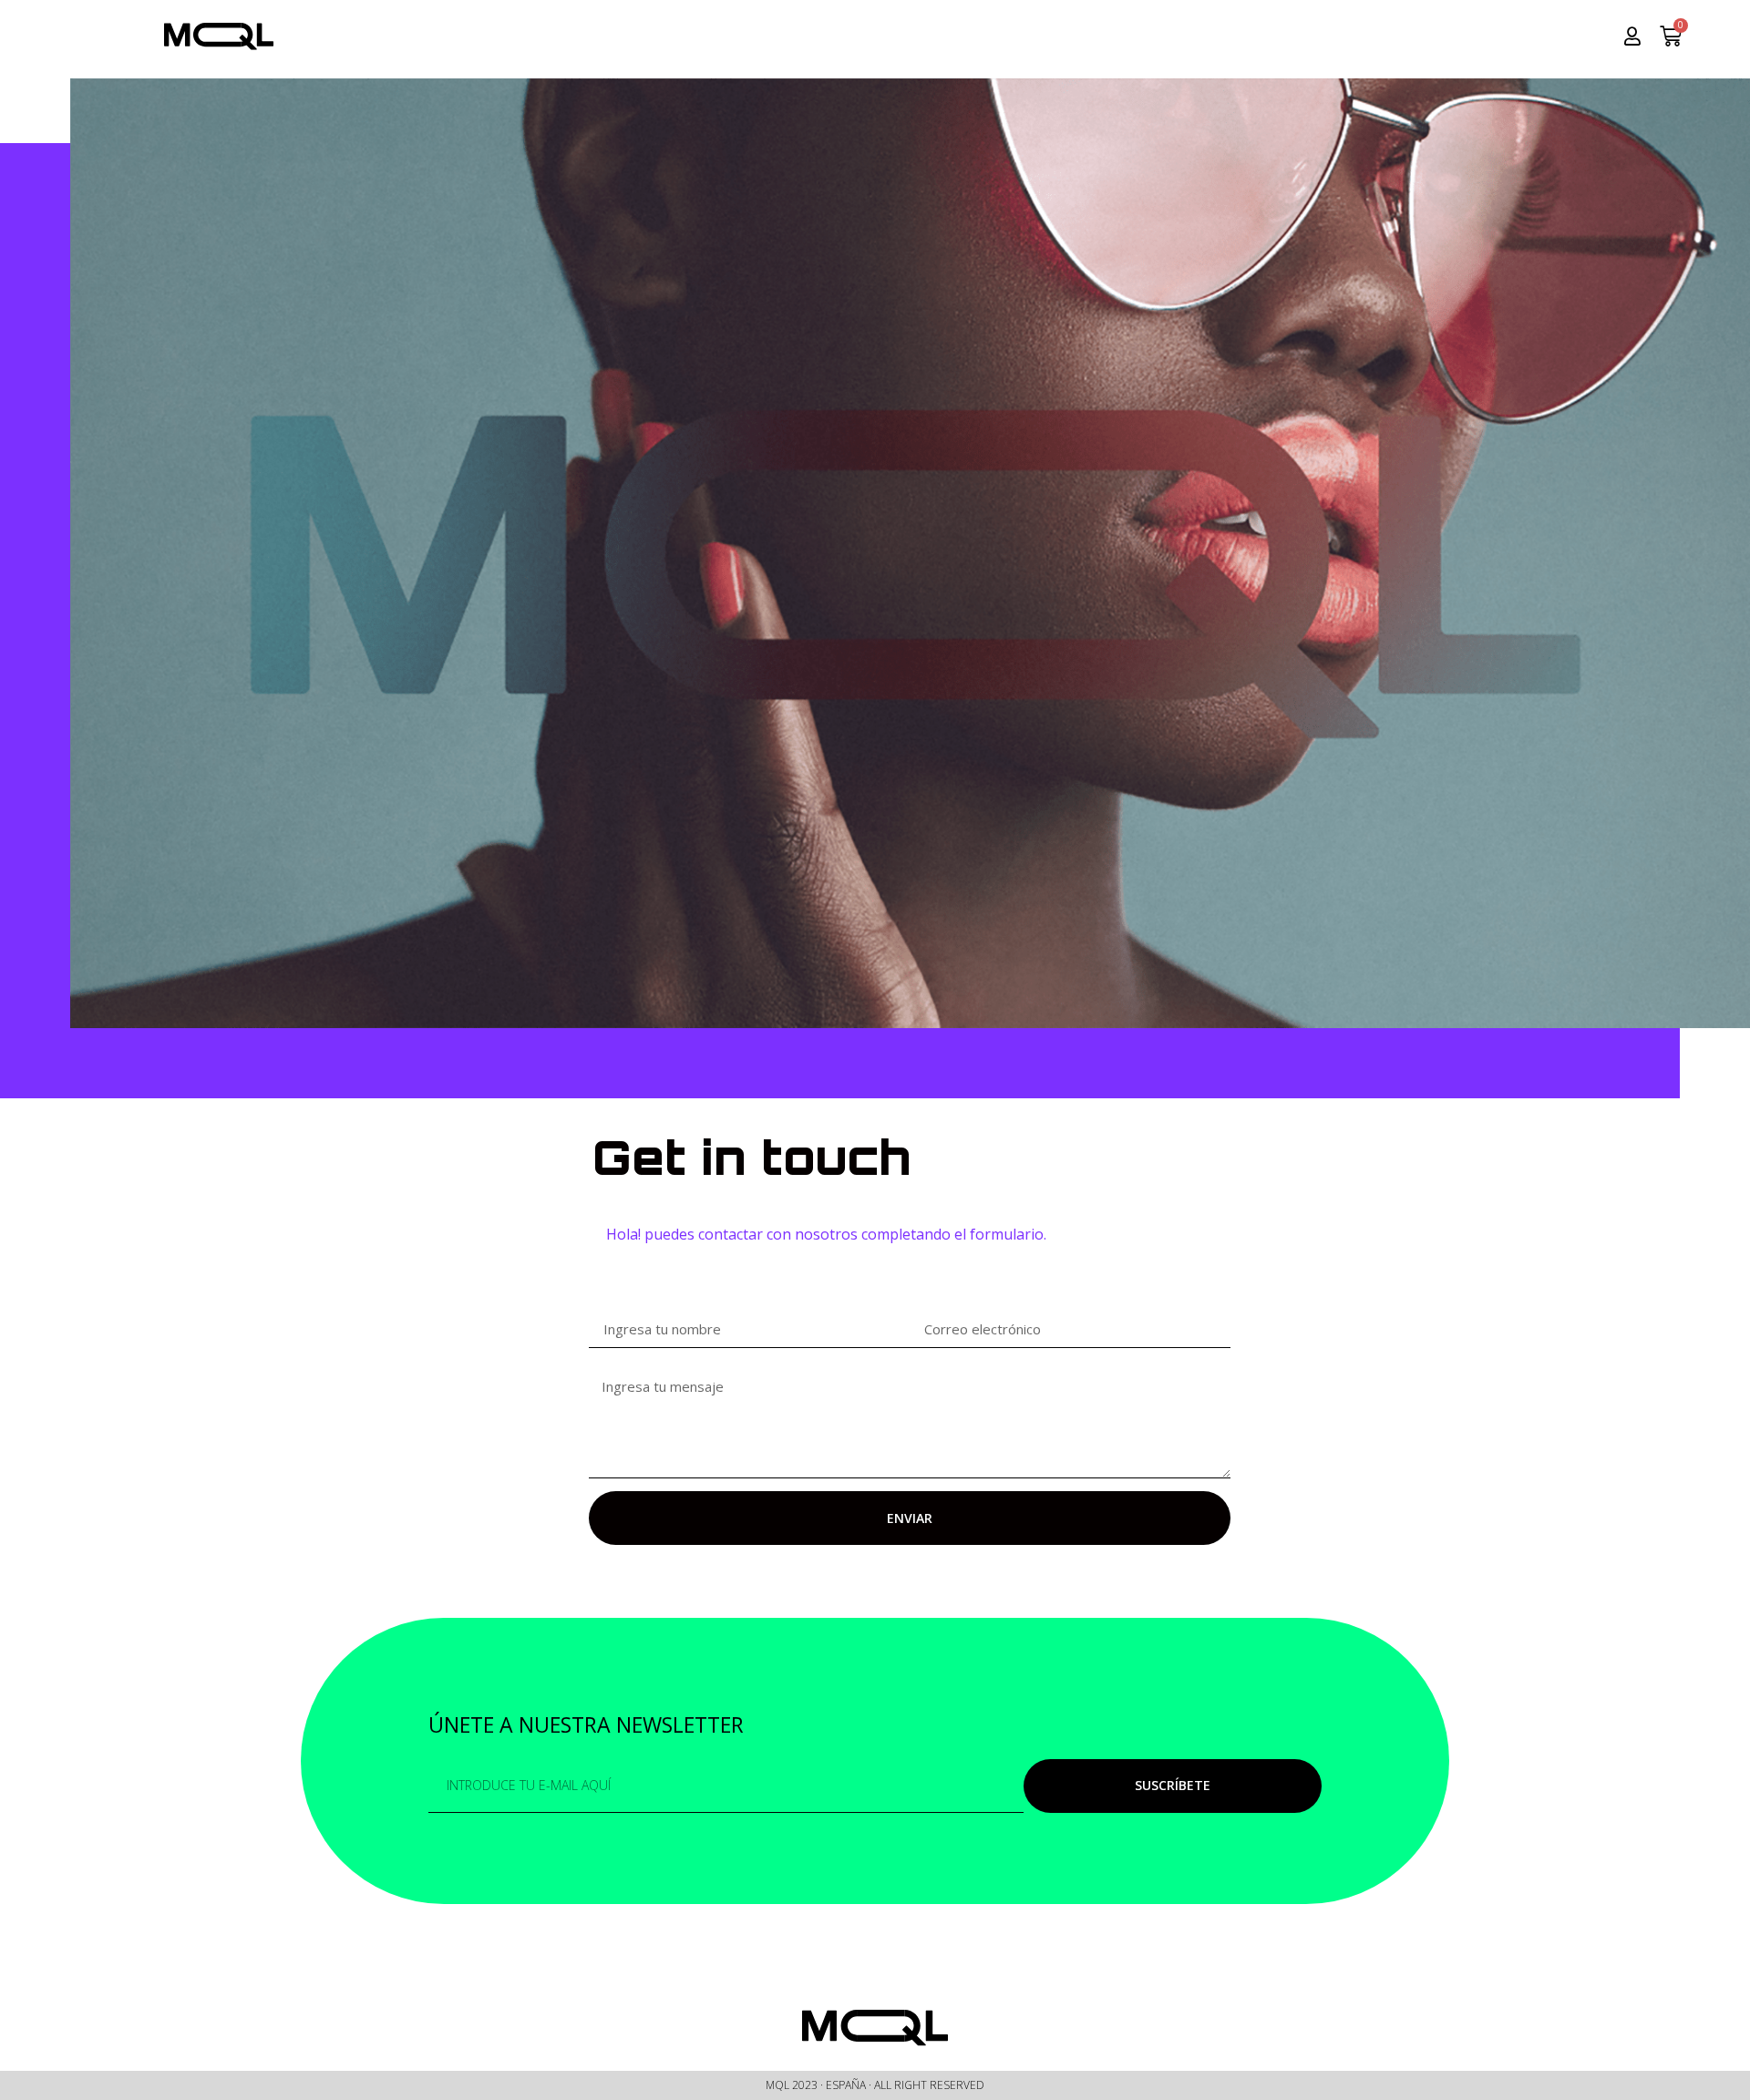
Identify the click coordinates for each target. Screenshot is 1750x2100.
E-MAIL (926, 1306)
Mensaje (610, 1367)
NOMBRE (612, 1306)
